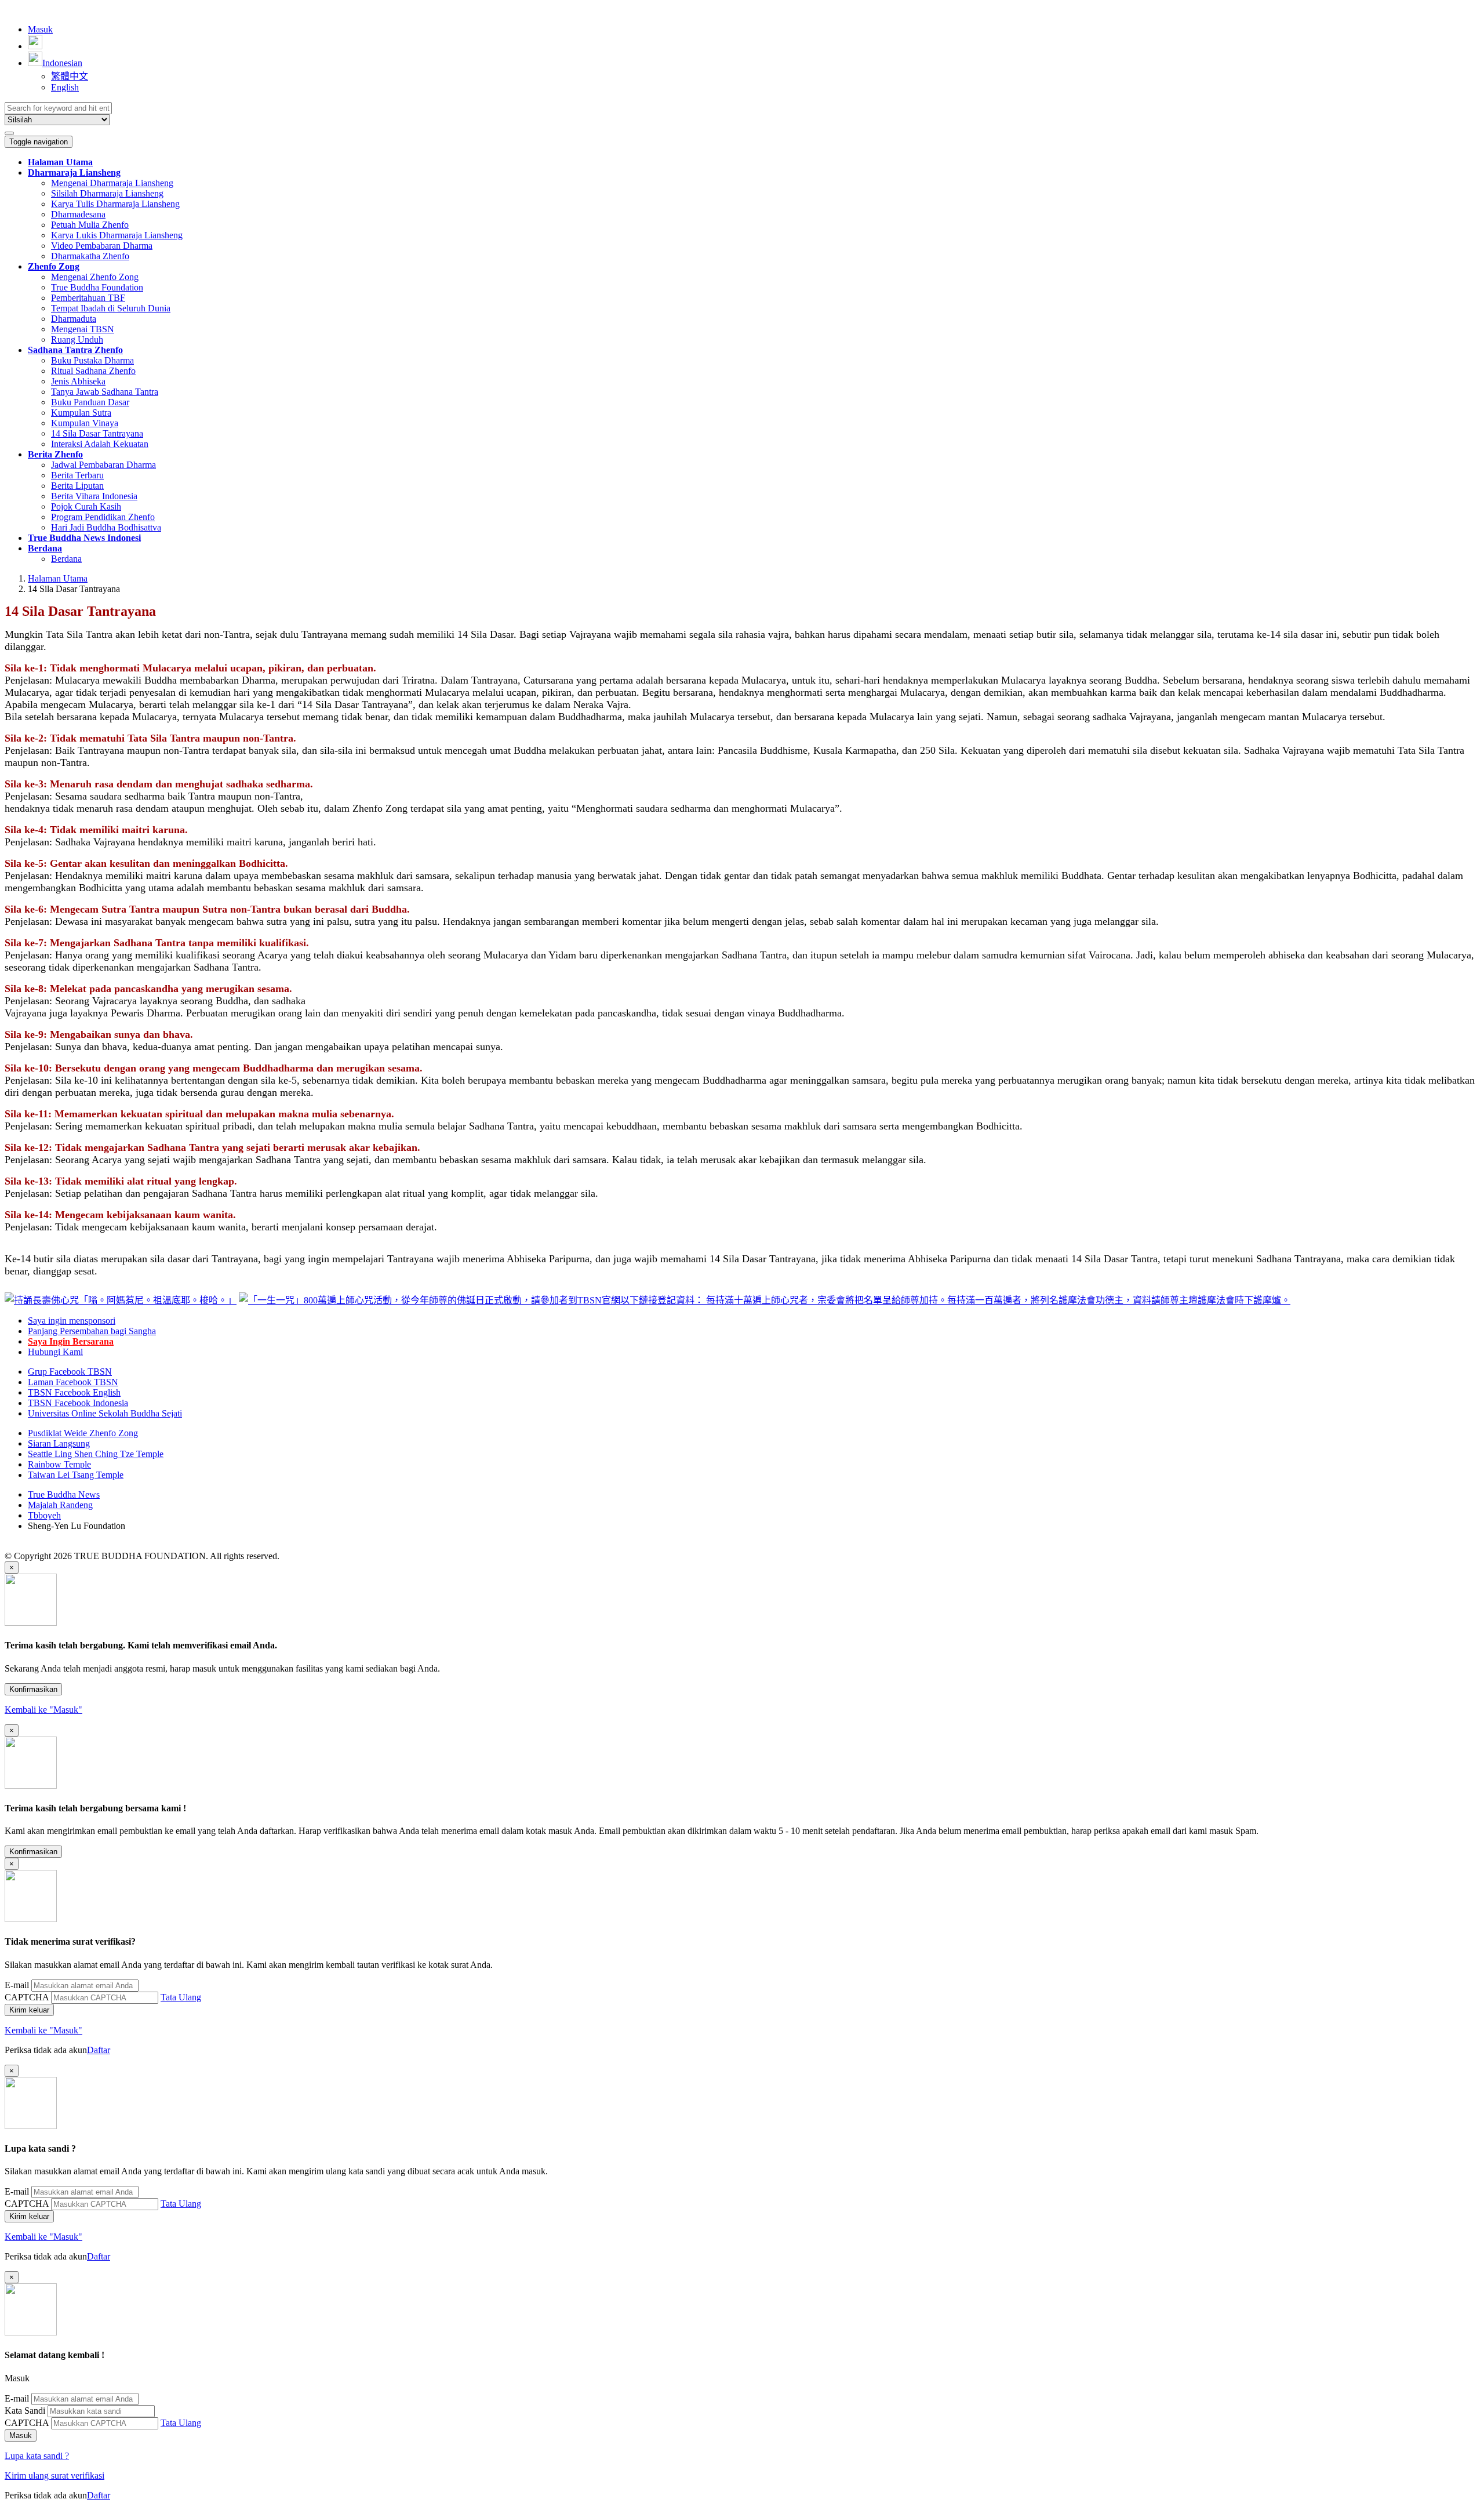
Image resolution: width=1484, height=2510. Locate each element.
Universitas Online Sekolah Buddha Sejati (105, 1413)
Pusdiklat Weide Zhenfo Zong (83, 1433)
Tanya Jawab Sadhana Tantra (105, 392)
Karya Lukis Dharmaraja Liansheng (117, 235)
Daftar (99, 2050)
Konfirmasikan (33, 1689)
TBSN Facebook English (74, 1392)
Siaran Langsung (59, 1443)
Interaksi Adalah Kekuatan (100, 444)
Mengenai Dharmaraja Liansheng (112, 183)
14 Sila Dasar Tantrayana (97, 433)
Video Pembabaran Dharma (102, 246)
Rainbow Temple (59, 1464)
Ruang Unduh (77, 339)
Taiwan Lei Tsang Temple (76, 1475)
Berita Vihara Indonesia (94, 496)
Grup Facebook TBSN (70, 1372)
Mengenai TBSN (83, 329)
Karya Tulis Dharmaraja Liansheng (115, 204)
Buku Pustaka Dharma (92, 360)
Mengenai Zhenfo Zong (95, 277)
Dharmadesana (78, 214)
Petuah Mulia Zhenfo (90, 225)
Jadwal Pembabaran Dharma (103, 465)
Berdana (66, 559)
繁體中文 (70, 76)
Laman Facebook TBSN (73, 1382)
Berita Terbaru (77, 475)
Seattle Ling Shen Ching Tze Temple (96, 1454)
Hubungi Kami (55, 1352)
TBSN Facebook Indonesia (78, 1403)
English (65, 87)
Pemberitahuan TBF (88, 298)
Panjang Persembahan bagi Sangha (92, 1331)
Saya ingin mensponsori (72, 1321)
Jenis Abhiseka (78, 381)
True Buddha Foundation (97, 287)
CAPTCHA (27, 1997)
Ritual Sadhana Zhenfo (93, 371)
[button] (74, 172)
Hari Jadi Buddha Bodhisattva (106, 527)
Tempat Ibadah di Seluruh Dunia (111, 308)
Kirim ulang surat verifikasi (54, 2476)
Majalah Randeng (60, 1505)
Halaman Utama (58, 578)
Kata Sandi (25, 2411)
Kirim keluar (29, 2010)
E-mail (17, 1985)
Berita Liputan (77, 486)
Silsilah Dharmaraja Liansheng (107, 193)
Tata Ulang (181, 1997)
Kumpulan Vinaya (85, 423)
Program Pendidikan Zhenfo (103, 517)
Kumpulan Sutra (81, 413)
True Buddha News (64, 1494)
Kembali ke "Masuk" (43, 1710)
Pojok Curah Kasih (86, 506)
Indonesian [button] (62, 63)
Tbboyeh (44, 1515)
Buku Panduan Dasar (90, 402)
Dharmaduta (74, 319)
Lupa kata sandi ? (37, 2456)
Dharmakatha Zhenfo (90, 256)
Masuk (40, 29)
